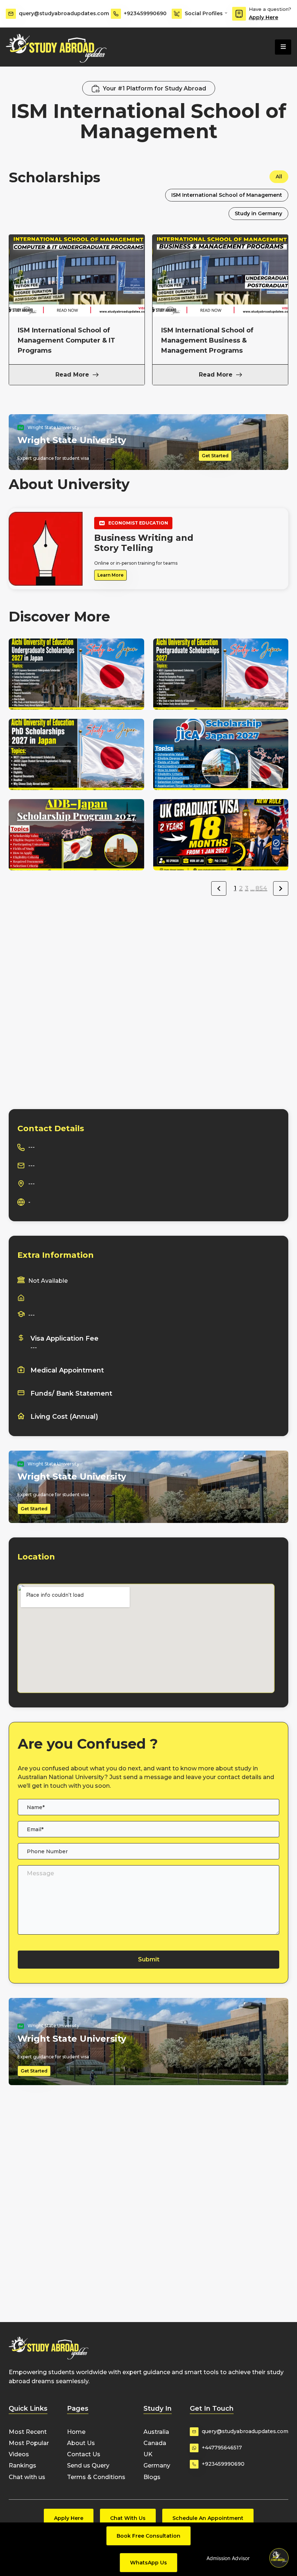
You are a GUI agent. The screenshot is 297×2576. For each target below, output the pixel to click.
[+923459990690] (116, 14)
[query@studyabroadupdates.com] (11, 14)
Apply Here (263, 17)
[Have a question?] (239, 14)
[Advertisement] (148, 957)
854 (261, 888)
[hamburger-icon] (283, 47)
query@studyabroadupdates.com (64, 13)
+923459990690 (145, 13)
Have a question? (270, 9)
